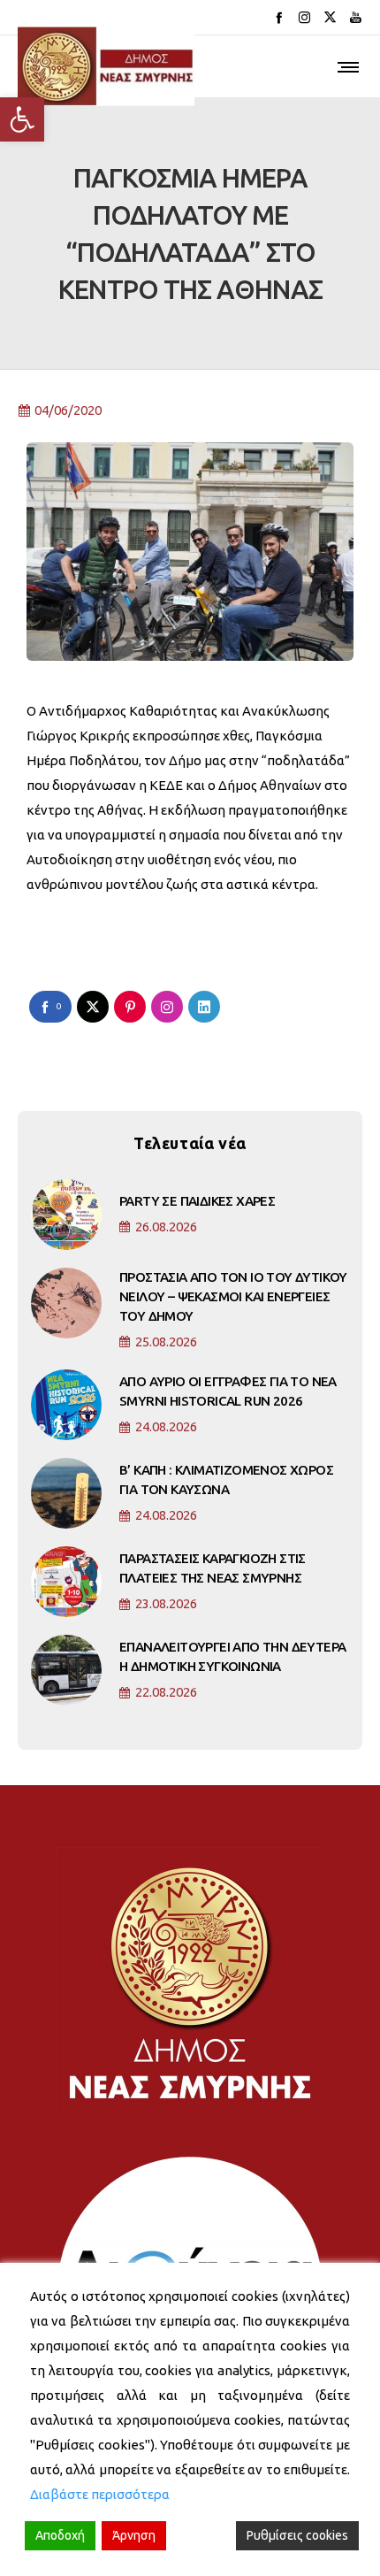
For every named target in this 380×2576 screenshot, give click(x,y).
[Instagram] (304, 17)
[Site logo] (106, 66)
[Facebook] (279, 17)
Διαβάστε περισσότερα (100, 2494)
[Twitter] (330, 17)
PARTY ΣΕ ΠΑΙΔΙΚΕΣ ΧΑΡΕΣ (197, 1201)
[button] (22, 119)
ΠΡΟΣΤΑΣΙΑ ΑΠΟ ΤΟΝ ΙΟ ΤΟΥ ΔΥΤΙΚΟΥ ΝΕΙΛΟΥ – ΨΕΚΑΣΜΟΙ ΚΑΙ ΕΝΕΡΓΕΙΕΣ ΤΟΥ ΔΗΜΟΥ (233, 1296)
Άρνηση (134, 2535)
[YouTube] (356, 17)
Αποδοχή (60, 2535)
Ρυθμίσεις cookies (297, 2535)
